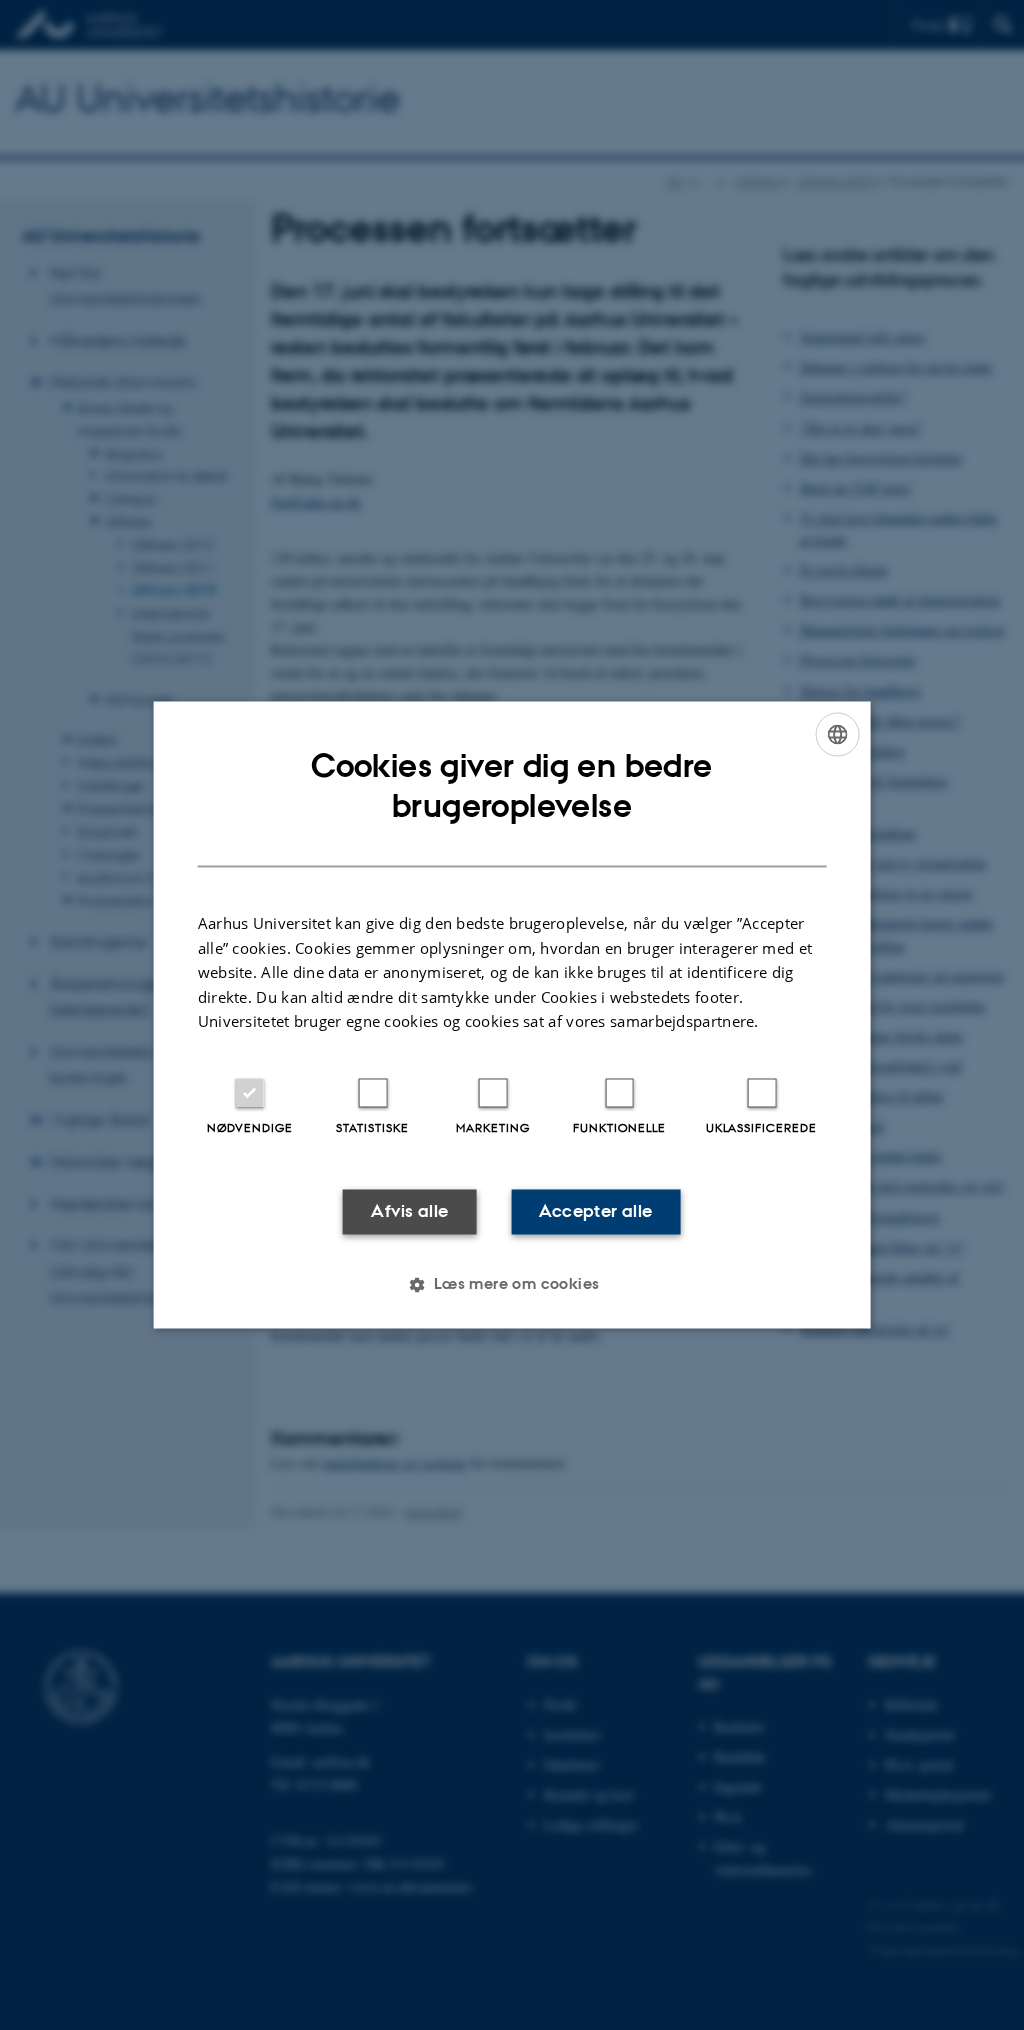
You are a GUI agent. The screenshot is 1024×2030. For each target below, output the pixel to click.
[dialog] (512, 1014)
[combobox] (837, 734)
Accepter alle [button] (595, 1211)
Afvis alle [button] (409, 1211)
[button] (511, 1285)
